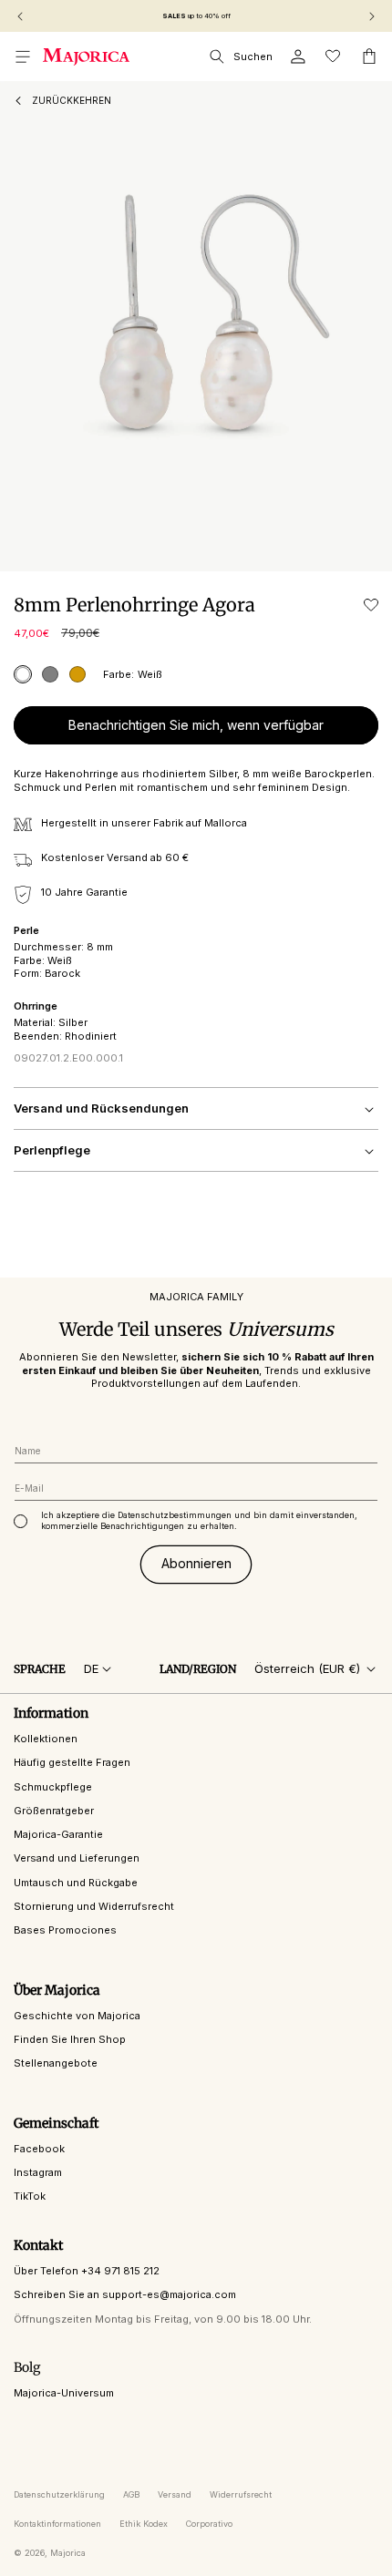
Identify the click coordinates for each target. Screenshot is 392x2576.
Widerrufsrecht (241, 2494)
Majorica (68, 2553)
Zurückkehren (72, 100)
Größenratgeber (54, 1811)
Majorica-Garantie (58, 1834)
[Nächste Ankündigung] (372, 16)
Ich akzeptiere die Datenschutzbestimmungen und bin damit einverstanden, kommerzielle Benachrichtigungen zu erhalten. (199, 1520)
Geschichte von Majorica (77, 2016)
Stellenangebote (56, 2063)
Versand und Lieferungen (77, 1858)
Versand (175, 2494)
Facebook (39, 2149)
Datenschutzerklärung (59, 2494)
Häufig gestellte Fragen (72, 1762)
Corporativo (209, 2524)
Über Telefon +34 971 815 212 (87, 2271)
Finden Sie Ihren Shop (70, 2039)
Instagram (38, 2172)
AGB (131, 2494)
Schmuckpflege (53, 1787)
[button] (23, 56)
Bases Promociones (65, 1930)
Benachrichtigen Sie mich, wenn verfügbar (196, 725)
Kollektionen (46, 1739)
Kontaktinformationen (57, 2524)
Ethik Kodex (144, 2524)
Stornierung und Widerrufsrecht (94, 1906)
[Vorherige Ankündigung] (20, 16)
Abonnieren (196, 1563)
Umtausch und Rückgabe (76, 1883)
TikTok (30, 2196)
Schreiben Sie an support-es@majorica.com (125, 2294)
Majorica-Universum (64, 2393)
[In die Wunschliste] (371, 605)
